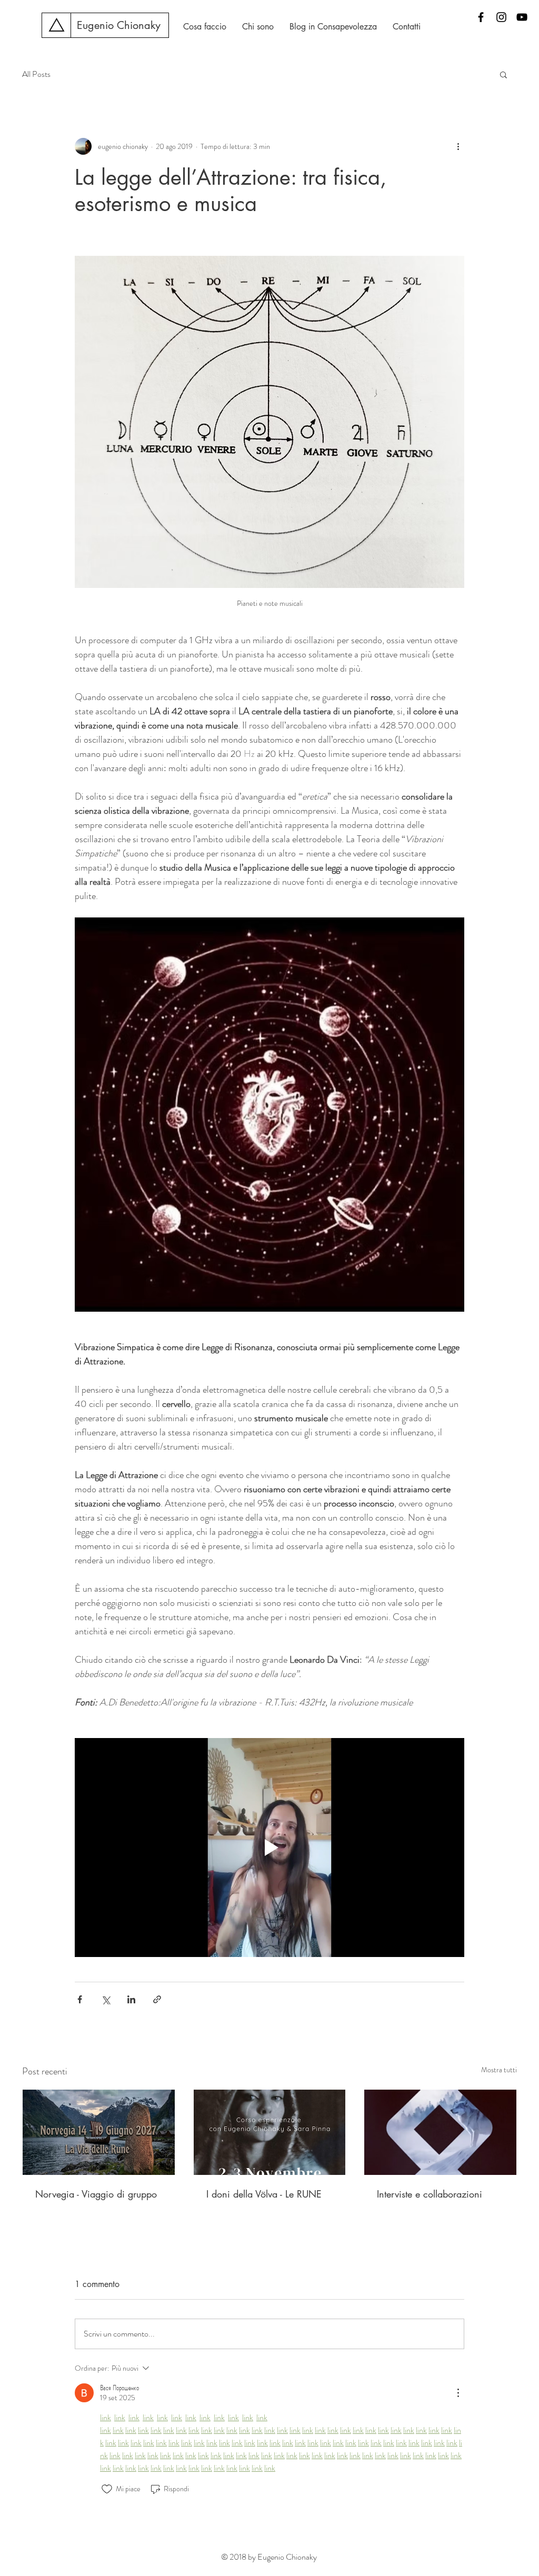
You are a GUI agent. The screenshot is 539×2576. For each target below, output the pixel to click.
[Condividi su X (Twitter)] (106, 1999)
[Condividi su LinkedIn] (131, 1999)
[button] (503, 74)
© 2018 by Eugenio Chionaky (269, 2557)
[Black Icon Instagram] (501, 17)
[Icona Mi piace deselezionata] (107, 2489)
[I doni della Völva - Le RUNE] (270, 2132)
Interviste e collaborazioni (430, 2194)
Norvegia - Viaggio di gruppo (96, 2194)
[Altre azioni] (458, 146)
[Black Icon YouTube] (522, 17)
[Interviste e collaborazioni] (440, 2132)
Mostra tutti (499, 2070)
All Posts (36, 74)
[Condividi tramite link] (157, 1999)
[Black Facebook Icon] (481, 17)
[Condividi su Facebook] (80, 1999)
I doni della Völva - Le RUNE (264, 2194)
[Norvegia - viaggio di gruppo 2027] (99, 2132)
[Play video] (269, 1848)
